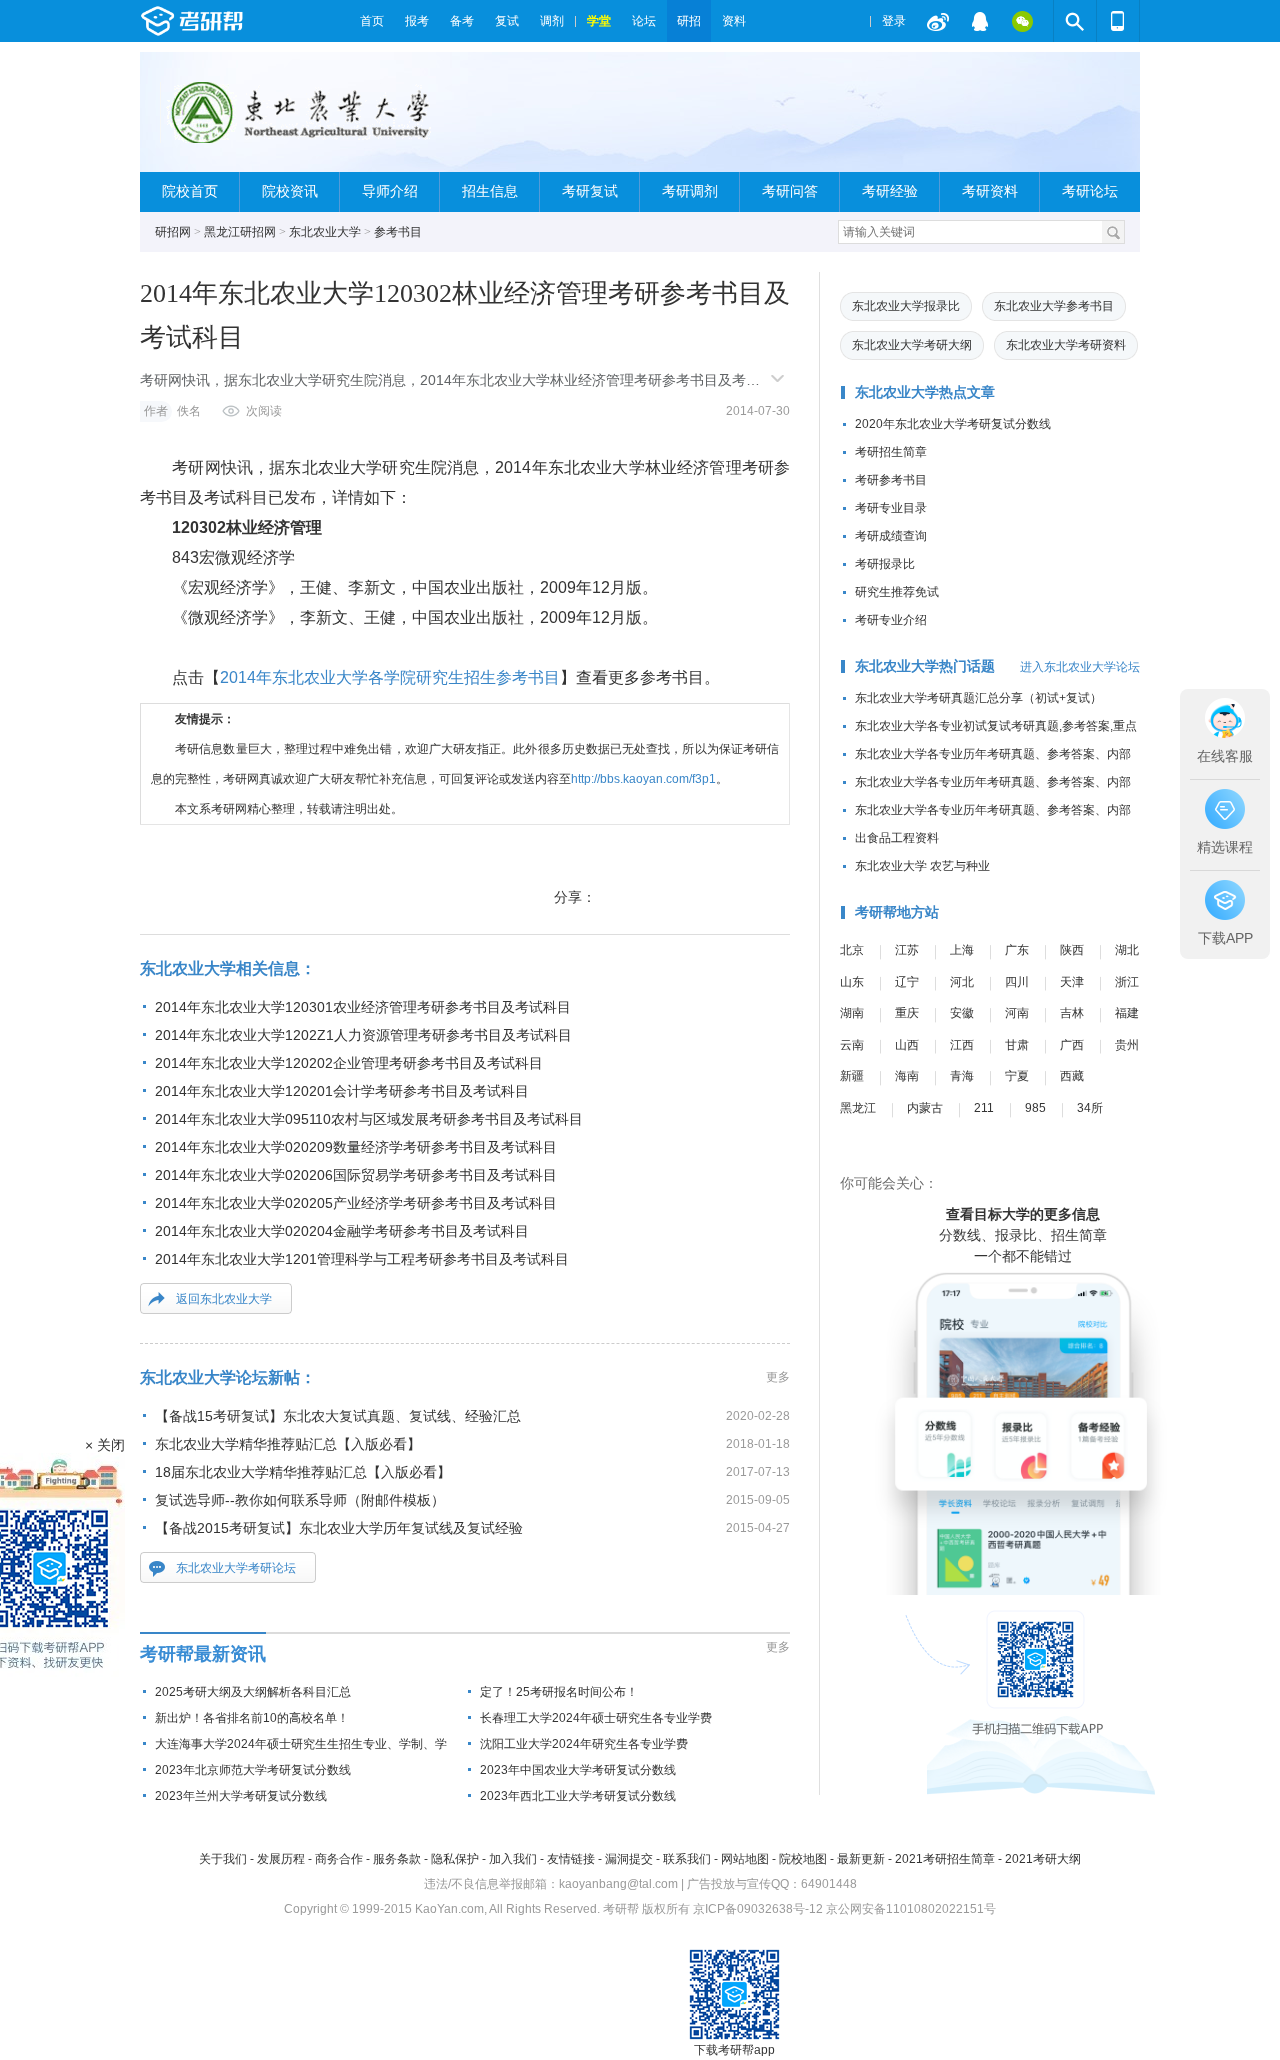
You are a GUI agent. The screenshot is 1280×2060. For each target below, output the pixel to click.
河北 (962, 982)
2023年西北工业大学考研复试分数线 (578, 1796)
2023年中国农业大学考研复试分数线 (578, 1770)
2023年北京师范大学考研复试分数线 (253, 1770)
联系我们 (687, 1859)
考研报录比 (885, 564)
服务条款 (397, 1859)
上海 (962, 950)
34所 (1090, 1108)
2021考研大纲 (1043, 1859)
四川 (1017, 982)
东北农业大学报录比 (906, 306)
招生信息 (490, 191)
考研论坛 (1090, 191)
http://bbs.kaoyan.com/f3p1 (643, 779)
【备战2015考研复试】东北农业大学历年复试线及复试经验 (339, 1528)
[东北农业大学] (296, 120)
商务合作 (339, 1859)
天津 (1072, 982)
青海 (962, 1076)
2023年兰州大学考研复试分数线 (241, 1796)
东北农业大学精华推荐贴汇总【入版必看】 (288, 1444)
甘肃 (1017, 1045)
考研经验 (890, 191)
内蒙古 (925, 1108)
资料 (734, 21)
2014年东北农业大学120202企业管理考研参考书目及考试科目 (349, 1063)
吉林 (1072, 1013)
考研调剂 (690, 191)
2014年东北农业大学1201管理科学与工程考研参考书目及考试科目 (362, 1259)
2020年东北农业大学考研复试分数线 (953, 424)
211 (984, 1108)
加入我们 (513, 1859)
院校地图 (803, 1859)
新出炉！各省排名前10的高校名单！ (252, 1718)
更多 (778, 1377)
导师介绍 (390, 191)
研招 (689, 21)
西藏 (1072, 1076)
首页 (372, 21)
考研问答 (790, 191)
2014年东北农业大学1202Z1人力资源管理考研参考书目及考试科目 (363, 1035)
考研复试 (590, 191)
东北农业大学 (325, 232)
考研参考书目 (891, 480)
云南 (852, 1045)
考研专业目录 (891, 508)
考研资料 (990, 191)
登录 (894, 21)
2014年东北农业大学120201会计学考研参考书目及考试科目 (342, 1091)
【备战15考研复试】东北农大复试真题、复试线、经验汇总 (338, 1416)
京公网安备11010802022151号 (911, 1909)
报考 (417, 21)
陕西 (1072, 950)
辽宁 (907, 982)
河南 (1017, 1013)
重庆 (907, 1013)
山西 (907, 1045)
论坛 (644, 21)
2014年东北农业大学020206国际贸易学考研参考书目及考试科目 (356, 1175)
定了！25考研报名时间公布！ (559, 1692)
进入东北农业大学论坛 (1080, 667)
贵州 (1127, 1045)
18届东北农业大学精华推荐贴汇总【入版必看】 (303, 1472)
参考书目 (398, 232)
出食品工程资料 (897, 838)
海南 (907, 1076)
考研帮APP (1118, 21)
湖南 (852, 1013)
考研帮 (245, 21)
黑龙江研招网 (240, 232)
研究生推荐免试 (897, 592)
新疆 (852, 1076)
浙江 (1127, 982)
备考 (462, 21)
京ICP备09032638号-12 (758, 1909)
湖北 (1127, 950)
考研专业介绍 (891, 620)
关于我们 (223, 1859)
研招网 (173, 232)
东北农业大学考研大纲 (912, 345)
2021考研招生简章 (945, 1859)
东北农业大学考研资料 (1066, 345)
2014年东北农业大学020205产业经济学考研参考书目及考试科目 (356, 1203)
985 (1035, 1108)
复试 (507, 21)
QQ (980, 21)
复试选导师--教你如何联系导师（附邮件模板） (300, 1500)
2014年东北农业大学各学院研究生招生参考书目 (390, 677)
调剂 (552, 21)
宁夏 (1017, 1076)
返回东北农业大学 (224, 1299)
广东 (1017, 950)
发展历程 (281, 1859)
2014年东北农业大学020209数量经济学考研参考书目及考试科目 (356, 1147)
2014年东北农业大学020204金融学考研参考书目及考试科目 (342, 1231)
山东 (852, 982)
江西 (962, 1045)
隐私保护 (455, 1859)
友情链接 (571, 1859)
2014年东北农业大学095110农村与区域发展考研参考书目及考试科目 (369, 1119)
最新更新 (861, 1859)
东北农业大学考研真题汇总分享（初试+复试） (978, 698)
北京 (852, 950)
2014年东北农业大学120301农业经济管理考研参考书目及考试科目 (363, 1007)
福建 (1127, 1013)
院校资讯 (290, 191)
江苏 (907, 950)
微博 (938, 21)
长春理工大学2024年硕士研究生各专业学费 (596, 1718)
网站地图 (745, 1859)
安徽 (962, 1013)
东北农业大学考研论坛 (236, 1568)
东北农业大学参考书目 (1054, 306)
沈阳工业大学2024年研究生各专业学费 (584, 1744)
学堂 (599, 21)
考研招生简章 (891, 452)
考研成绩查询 (891, 536)
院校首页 (190, 191)
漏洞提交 (629, 1859)
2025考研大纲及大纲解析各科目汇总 (253, 1692)
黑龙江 (858, 1108)
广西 (1072, 1045)
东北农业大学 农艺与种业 (922, 866)
